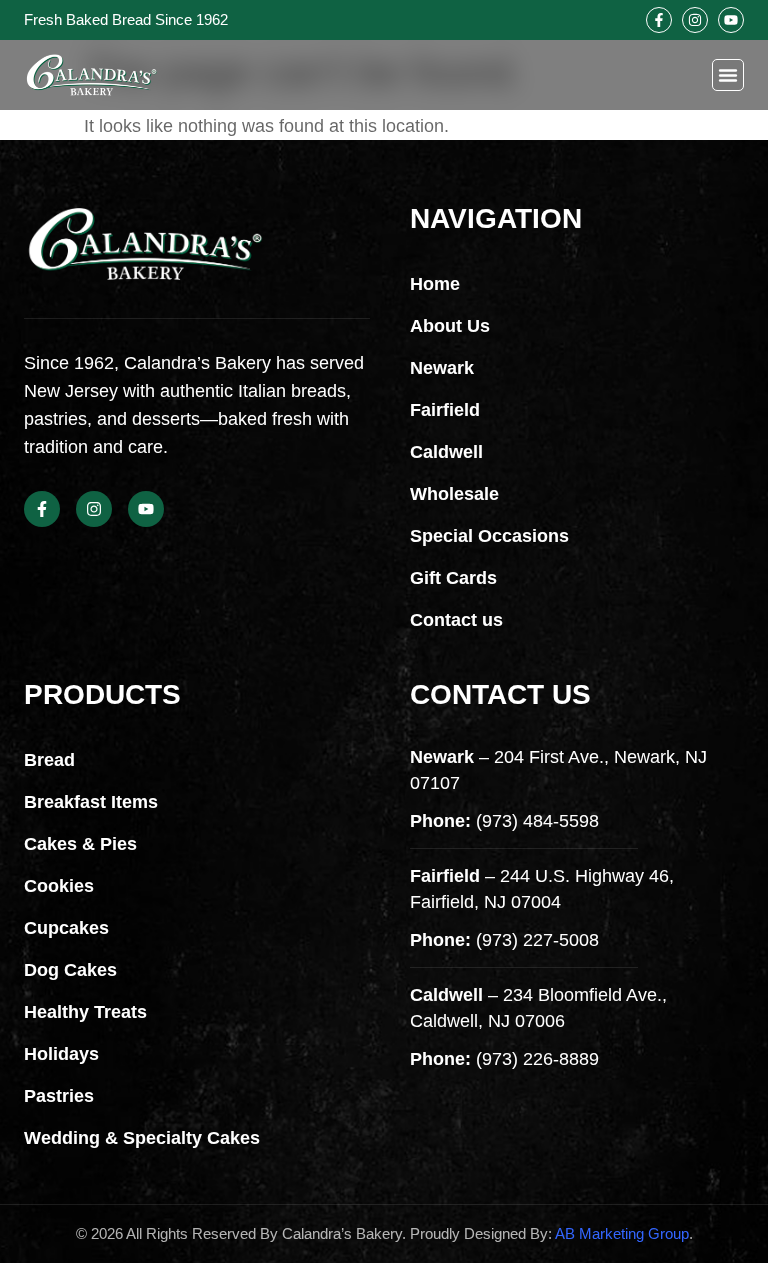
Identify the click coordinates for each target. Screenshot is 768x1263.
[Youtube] (731, 20)
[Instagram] (695, 20)
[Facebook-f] (659, 20)
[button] (728, 75)
